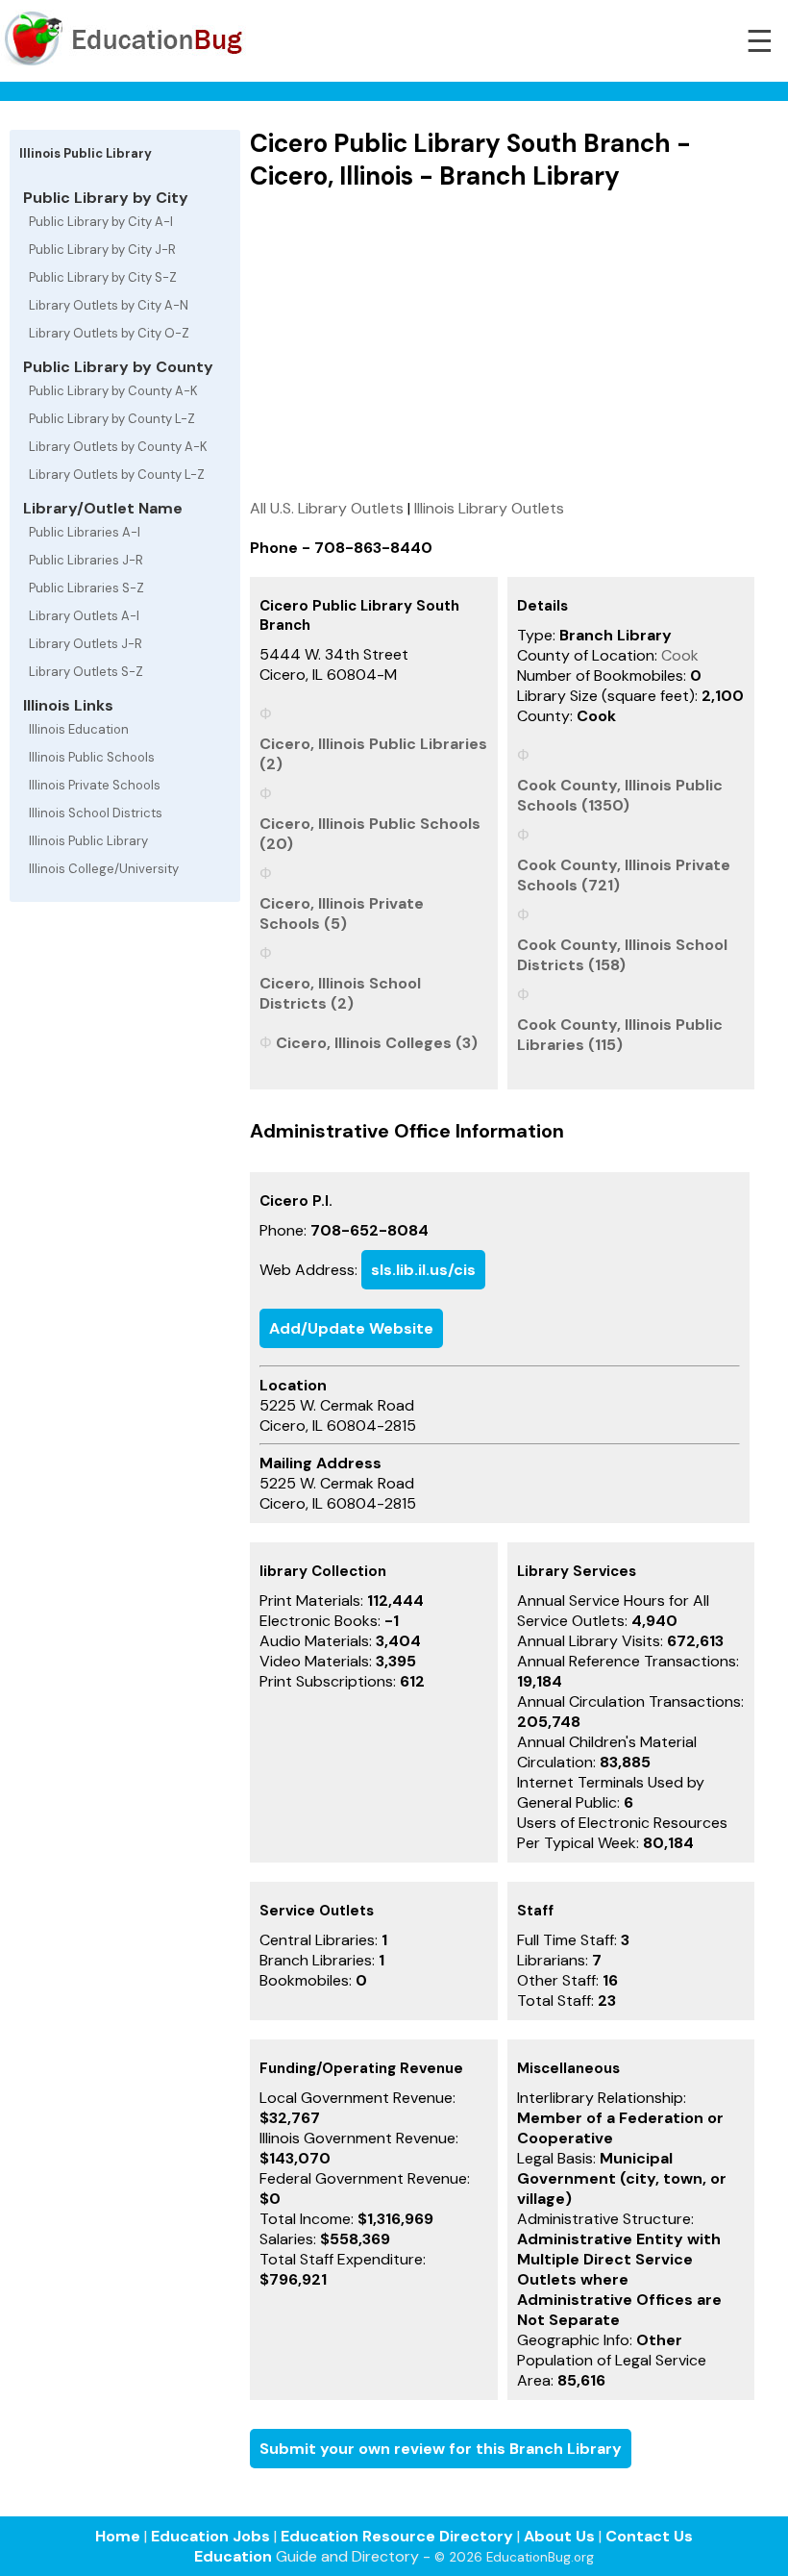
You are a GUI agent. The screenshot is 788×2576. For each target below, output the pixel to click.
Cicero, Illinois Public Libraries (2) (373, 754)
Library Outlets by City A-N (109, 305)
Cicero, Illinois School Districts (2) (340, 993)
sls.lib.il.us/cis (423, 1270)
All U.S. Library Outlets (327, 508)
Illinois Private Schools (95, 785)
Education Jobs (210, 2536)
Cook (680, 655)
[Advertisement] (502, 344)
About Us (559, 2536)
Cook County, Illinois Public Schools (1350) (620, 795)
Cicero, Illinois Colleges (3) (377, 1043)
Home (118, 2536)
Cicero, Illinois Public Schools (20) (370, 834)
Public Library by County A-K (113, 391)
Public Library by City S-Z (103, 277)
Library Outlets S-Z (86, 672)
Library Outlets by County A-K (118, 447)
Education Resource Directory (397, 2536)
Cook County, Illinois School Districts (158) (622, 955)
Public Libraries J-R (86, 560)
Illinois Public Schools (92, 757)
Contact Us (649, 2536)
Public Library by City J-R (102, 250)
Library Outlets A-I (84, 616)
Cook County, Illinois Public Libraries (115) (620, 1035)
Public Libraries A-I (85, 532)
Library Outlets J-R (86, 644)
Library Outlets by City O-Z (109, 333)
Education (233, 2556)
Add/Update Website (351, 1328)
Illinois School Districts (96, 813)
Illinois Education (79, 729)
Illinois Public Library (88, 841)
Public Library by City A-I (101, 222)
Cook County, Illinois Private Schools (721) (624, 875)
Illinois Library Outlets (489, 508)
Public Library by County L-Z (112, 419)
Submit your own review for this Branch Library (441, 2449)
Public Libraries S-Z (86, 588)
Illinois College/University (104, 869)
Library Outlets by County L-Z (117, 475)
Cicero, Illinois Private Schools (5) (342, 913)
